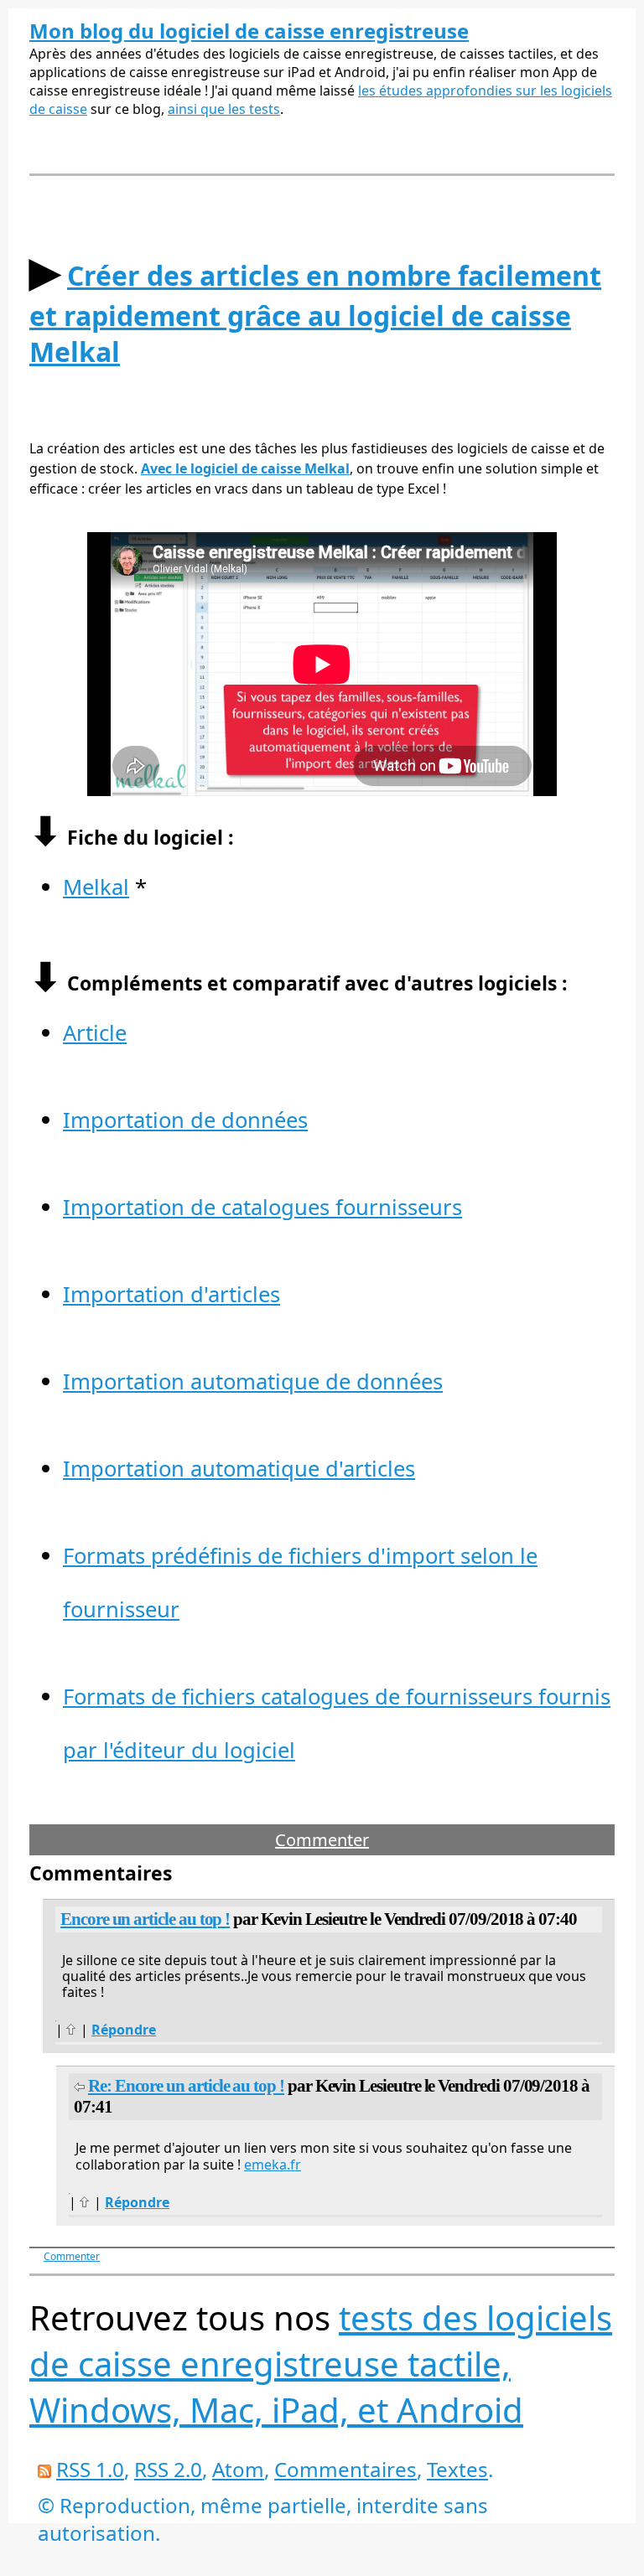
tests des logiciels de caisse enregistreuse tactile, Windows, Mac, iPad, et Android (321, 2364)
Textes (457, 2469)
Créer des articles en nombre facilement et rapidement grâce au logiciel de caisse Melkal (315, 313)
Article (95, 1033)
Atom (238, 2469)
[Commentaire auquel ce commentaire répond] (79, 2086)
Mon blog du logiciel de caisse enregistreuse (249, 31)
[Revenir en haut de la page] (72, 2030)
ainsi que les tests (224, 109)
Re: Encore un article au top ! (186, 2086)
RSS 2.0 (168, 2469)
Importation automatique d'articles (239, 1469)
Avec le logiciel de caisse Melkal (245, 468)
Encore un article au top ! (145, 1919)
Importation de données (185, 1120)
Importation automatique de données (253, 1381)
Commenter (322, 1840)
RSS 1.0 (90, 2469)
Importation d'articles (171, 1294)
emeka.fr (273, 2165)
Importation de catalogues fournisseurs (262, 1207)
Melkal (96, 887)
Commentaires (345, 2469)
